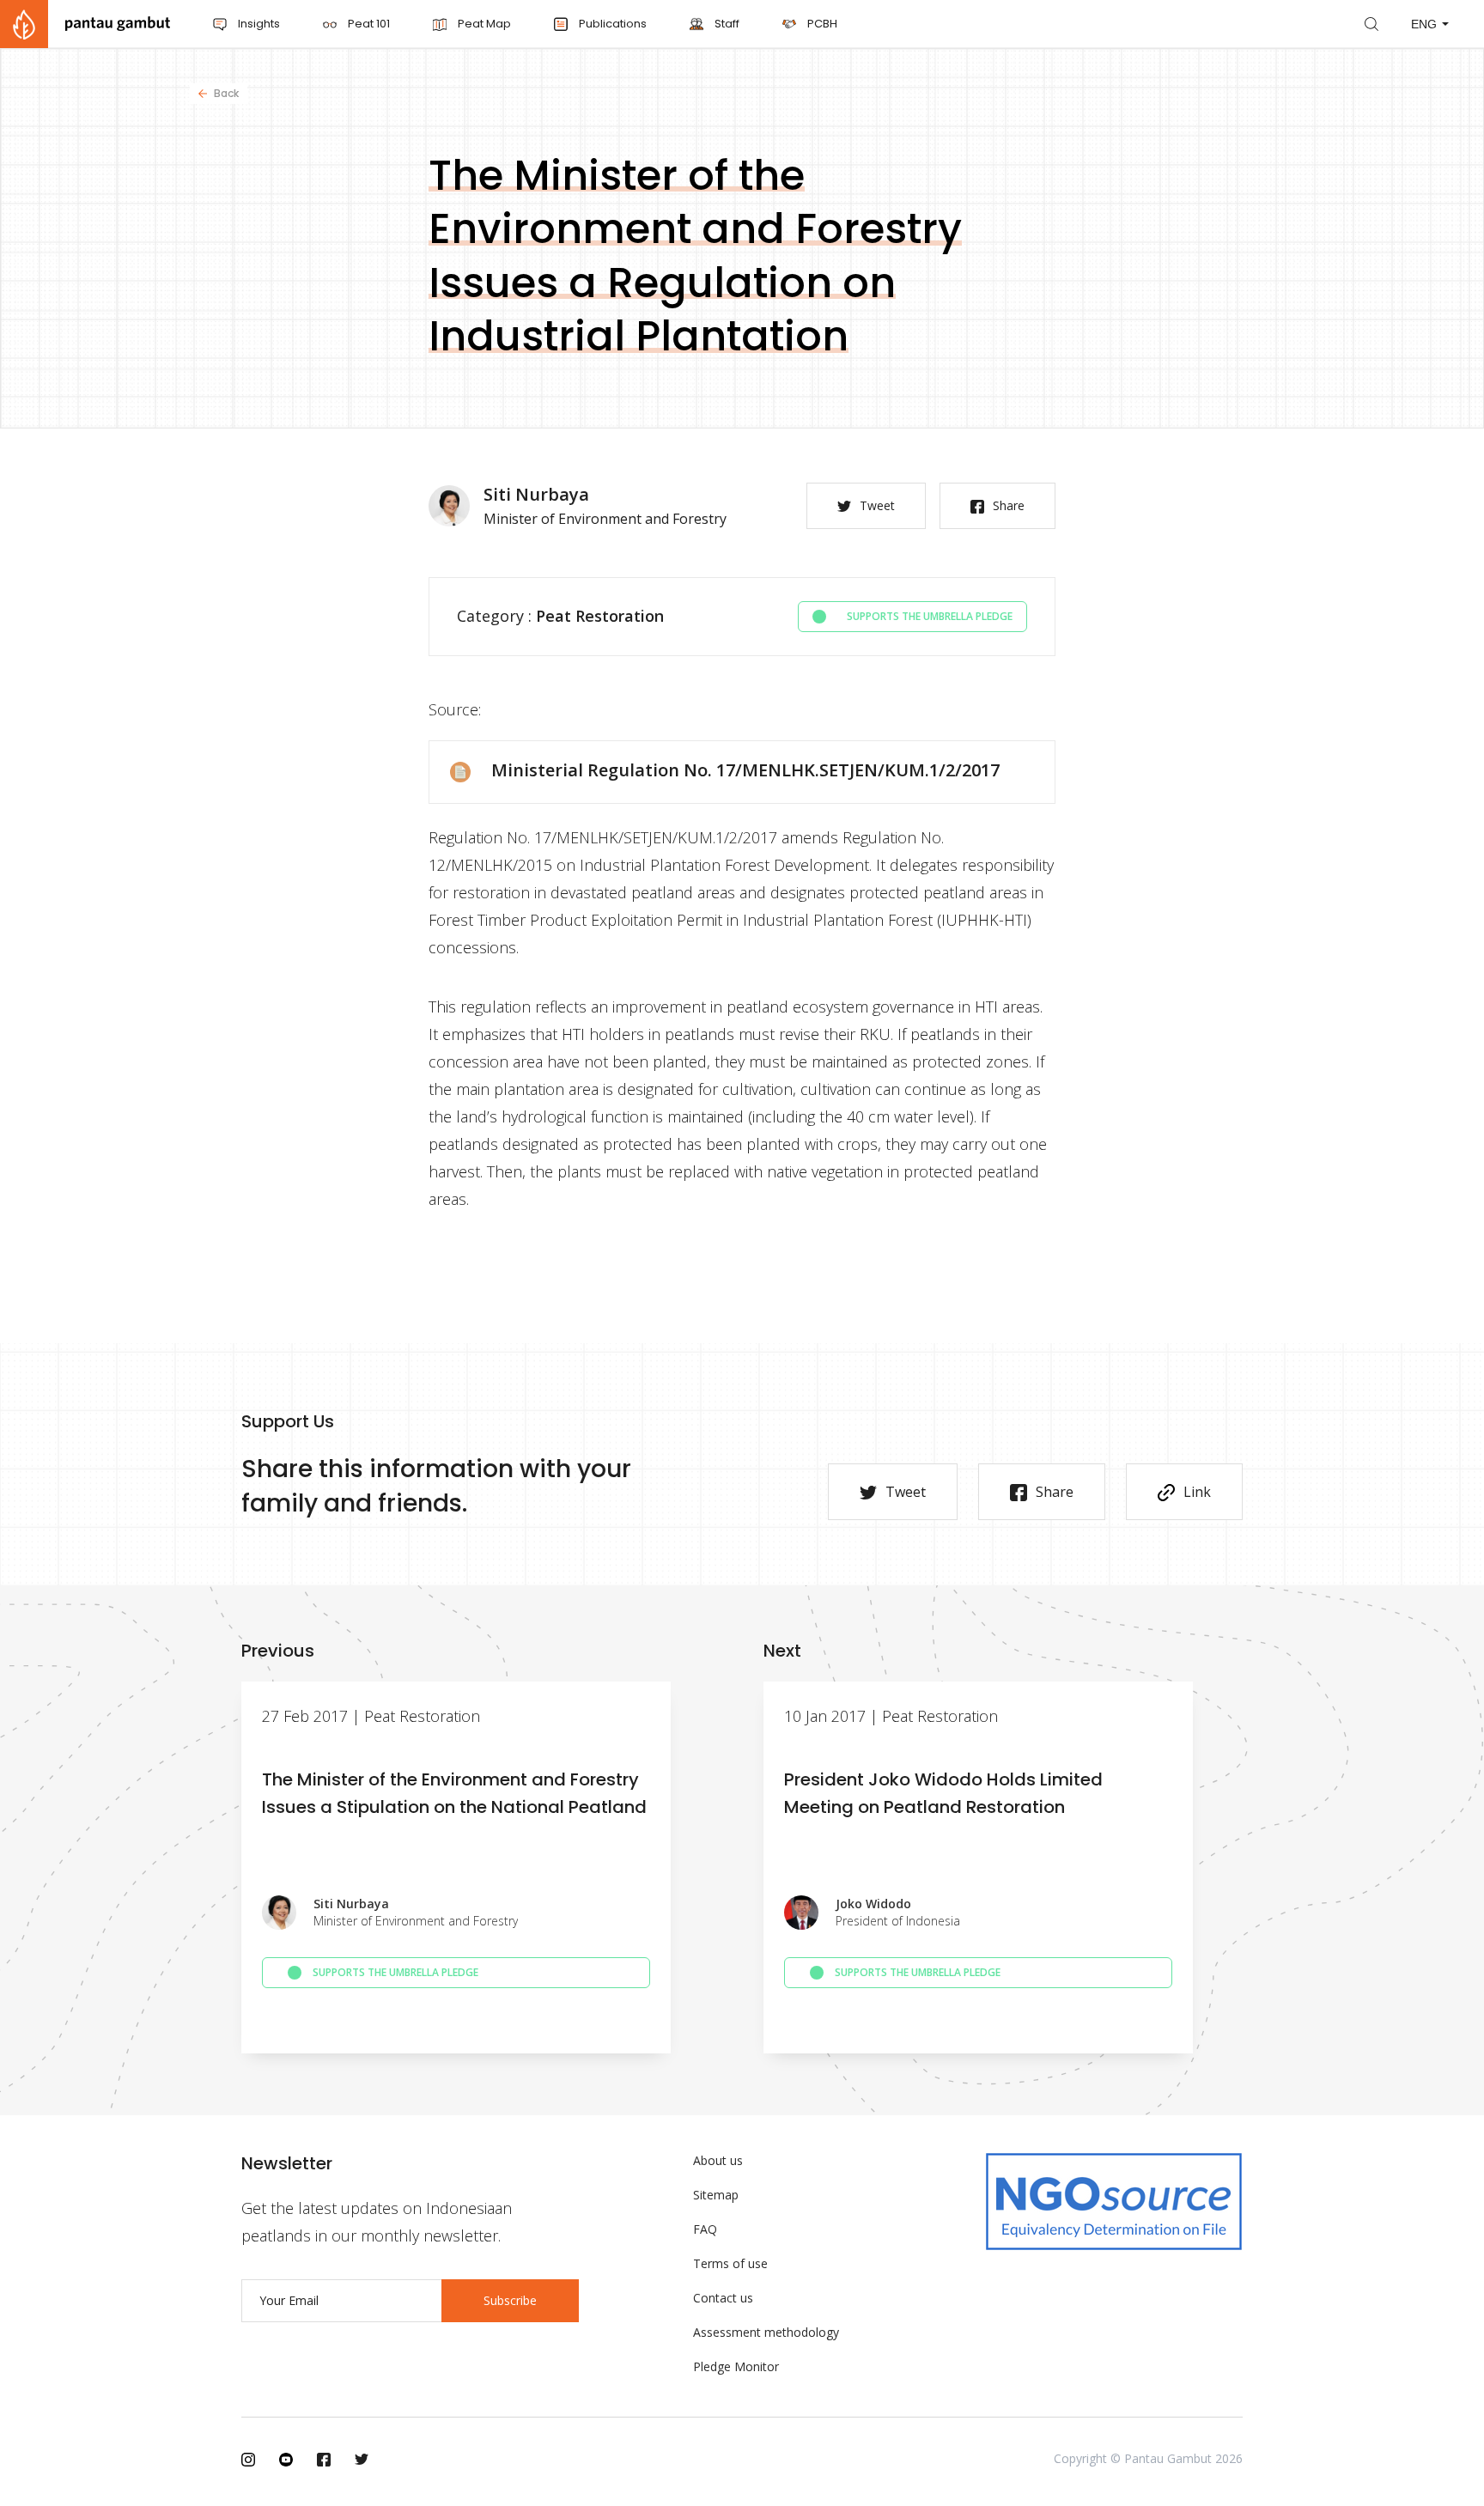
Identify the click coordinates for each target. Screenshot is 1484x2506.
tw (362, 2460)
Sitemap (716, 2195)
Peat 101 (368, 24)
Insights (258, 24)
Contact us (723, 2298)
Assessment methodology (766, 2332)
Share (1009, 505)
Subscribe (510, 2300)
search (1371, 24)
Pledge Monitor (736, 2366)
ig (248, 2460)
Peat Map (483, 24)
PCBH (821, 24)
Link (1197, 1492)
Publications (611, 24)
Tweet (877, 505)
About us (718, 2160)
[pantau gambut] (85, 24)
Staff (726, 24)
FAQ (705, 2229)
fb (324, 2460)
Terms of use (730, 2263)
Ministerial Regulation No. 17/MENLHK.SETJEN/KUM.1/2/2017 (745, 770)
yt (286, 2460)
